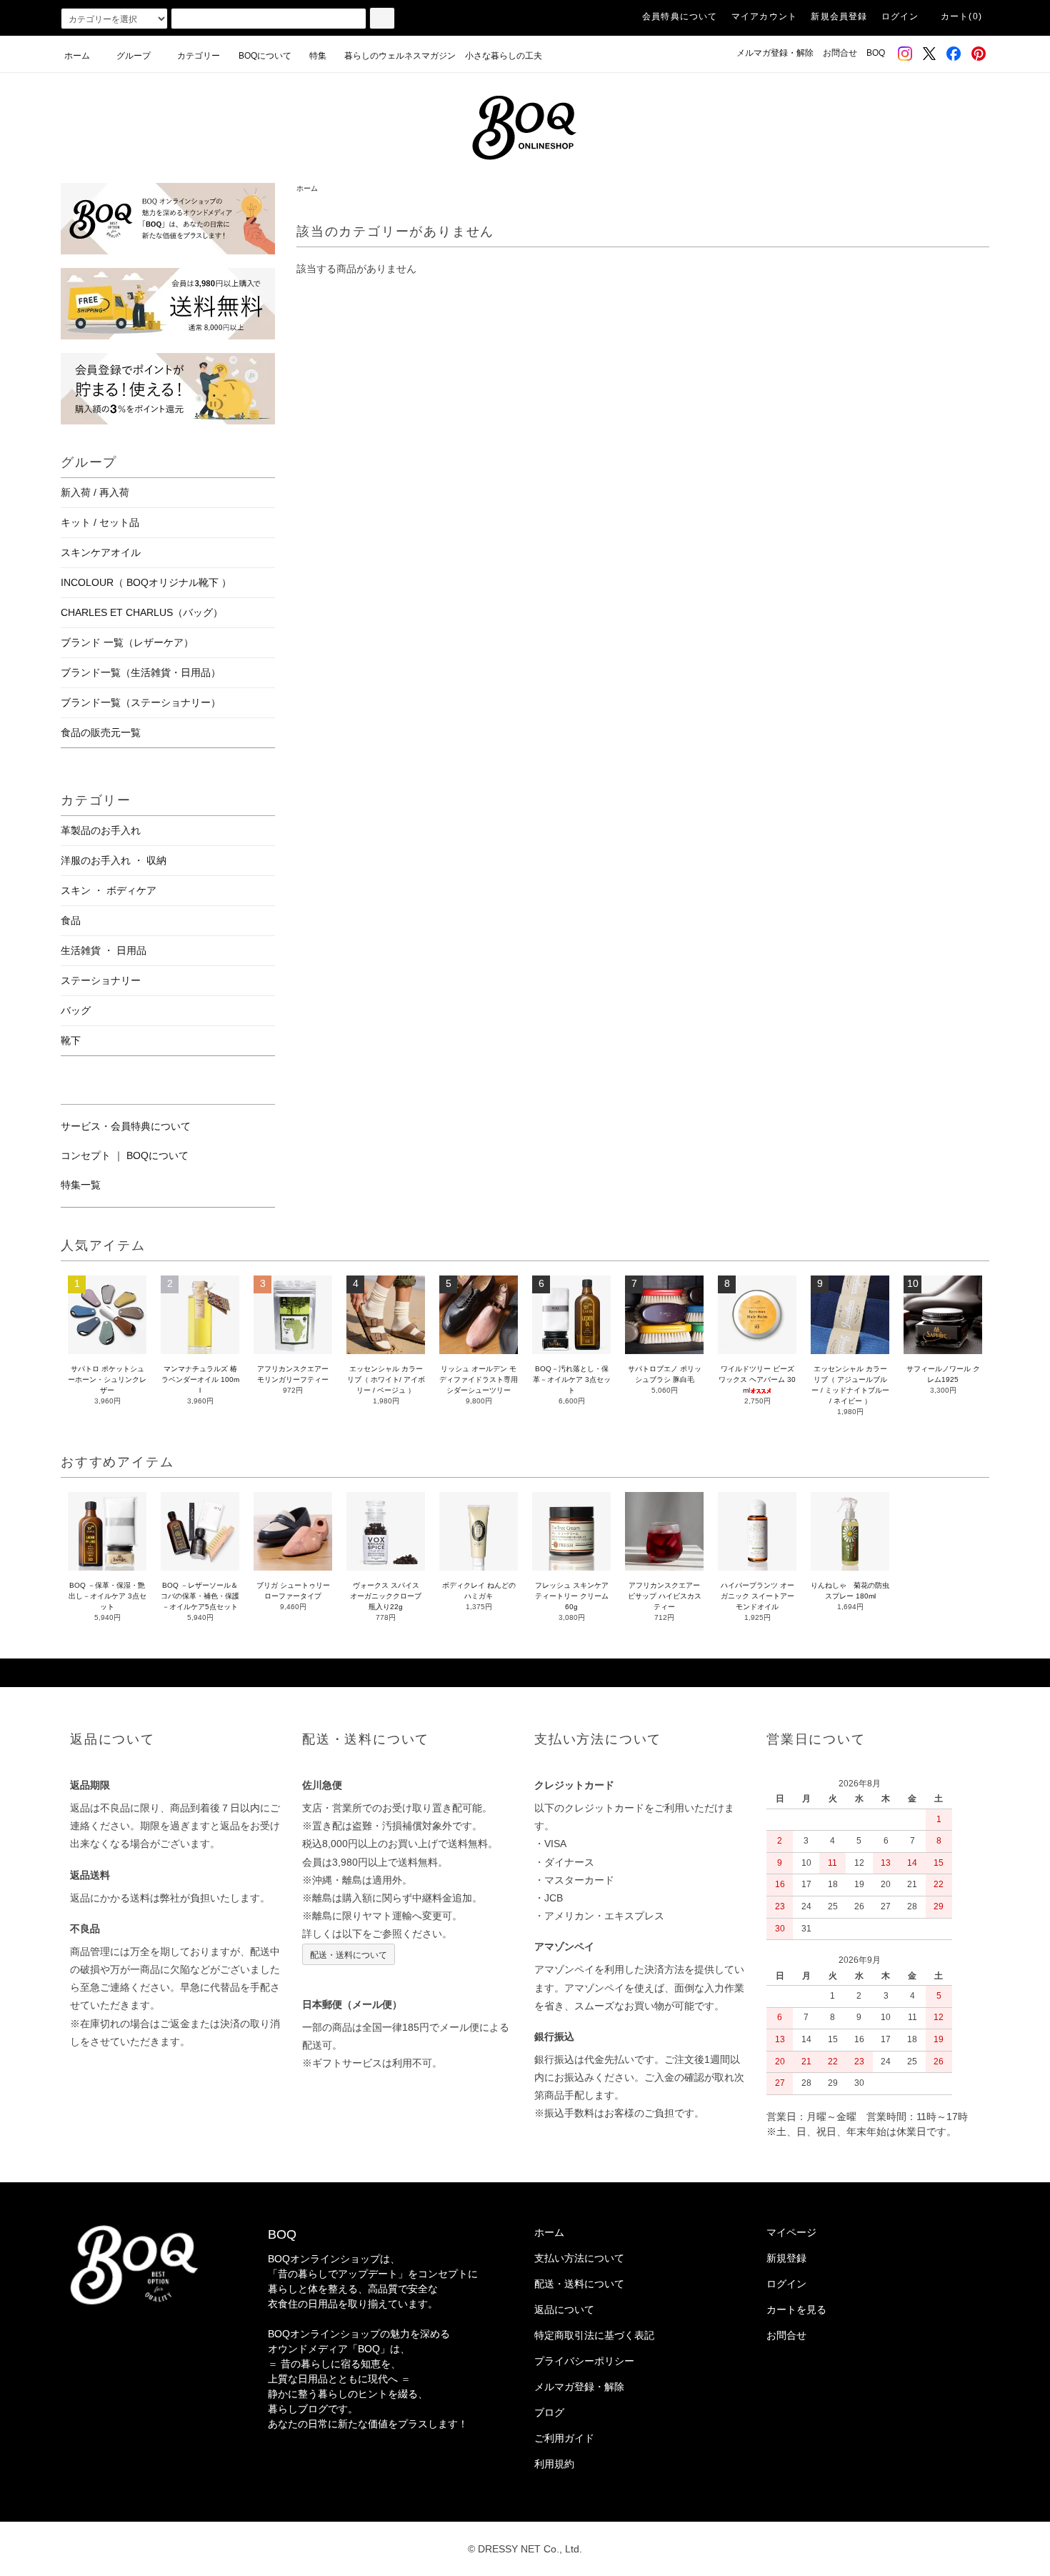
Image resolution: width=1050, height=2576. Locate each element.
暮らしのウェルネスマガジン (400, 56)
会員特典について (680, 16)
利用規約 (554, 2464)
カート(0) (961, 16)
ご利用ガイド (564, 2438)
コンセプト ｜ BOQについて (125, 1155)
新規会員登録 (839, 16)
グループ (134, 56)
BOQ (876, 53)
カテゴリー (199, 56)
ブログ (549, 2412)
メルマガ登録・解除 (775, 53)
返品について (564, 2309)
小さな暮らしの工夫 (504, 56)
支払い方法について (579, 2258)
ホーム (77, 56)
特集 (322, 56)
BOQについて (269, 56)
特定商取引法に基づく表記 (594, 2335)
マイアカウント (764, 16)
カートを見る (796, 2309)
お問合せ (840, 53)
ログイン (900, 16)
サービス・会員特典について (126, 1126)
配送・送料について (349, 1954)
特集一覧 (81, 1185)
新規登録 (786, 2258)
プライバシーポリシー (584, 2361)
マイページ (791, 2232)
